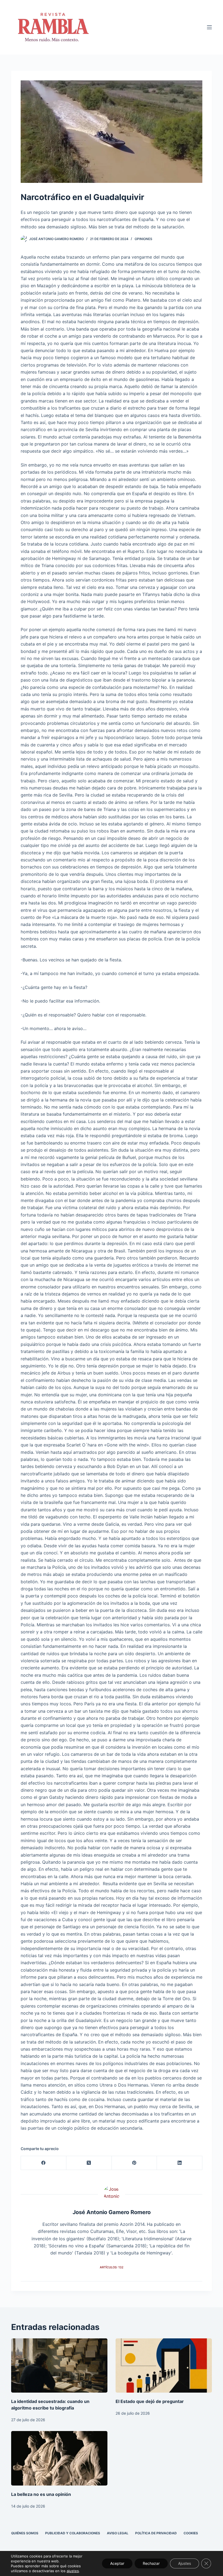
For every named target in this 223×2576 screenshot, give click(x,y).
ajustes (73, 2571)
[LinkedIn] (180, 2163)
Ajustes (185, 2563)
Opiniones (143, 239)
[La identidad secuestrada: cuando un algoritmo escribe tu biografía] (59, 2365)
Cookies (191, 2533)
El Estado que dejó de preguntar (150, 2401)
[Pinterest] (134, 2163)
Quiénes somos (25, 2533)
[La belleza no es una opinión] (59, 2458)
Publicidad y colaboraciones (73, 2533)
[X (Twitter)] (89, 2163)
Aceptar (117, 2563)
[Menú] (209, 27)
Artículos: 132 (112, 2267)
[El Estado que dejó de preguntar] (164, 2365)
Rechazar (151, 2563)
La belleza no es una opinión (41, 2494)
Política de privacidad (156, 2533)
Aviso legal (118, 2533)
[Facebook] (44, 2163)
